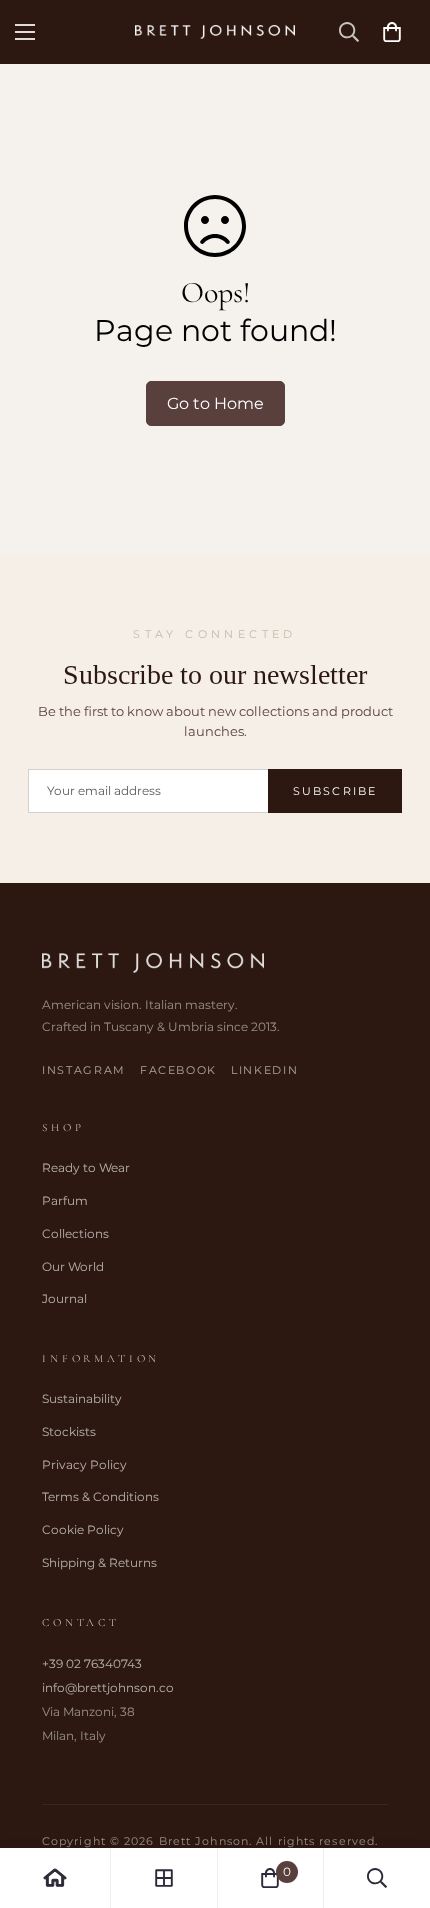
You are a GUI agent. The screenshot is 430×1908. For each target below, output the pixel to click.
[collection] (164, 1878)
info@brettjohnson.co (108, 1687)
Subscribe (335, 791)
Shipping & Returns (99, 1562)
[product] (55, 1878)
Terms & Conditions (100, 1496)
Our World (73, 1266)
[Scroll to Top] (394, 1802)
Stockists (69, 1431)
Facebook (178, 1070)
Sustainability (82, 1398)
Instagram (84, 1070)
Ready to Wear (86, 1167)
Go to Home (215, 403)
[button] (392, 32)
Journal (64, 1298)
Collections (75, 1233)
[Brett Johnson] (215, 32)
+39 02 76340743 (92, 1663)
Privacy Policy (84, 1464)
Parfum (65, 1200)
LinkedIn (264, 1070)
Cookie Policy (83, 1529)
